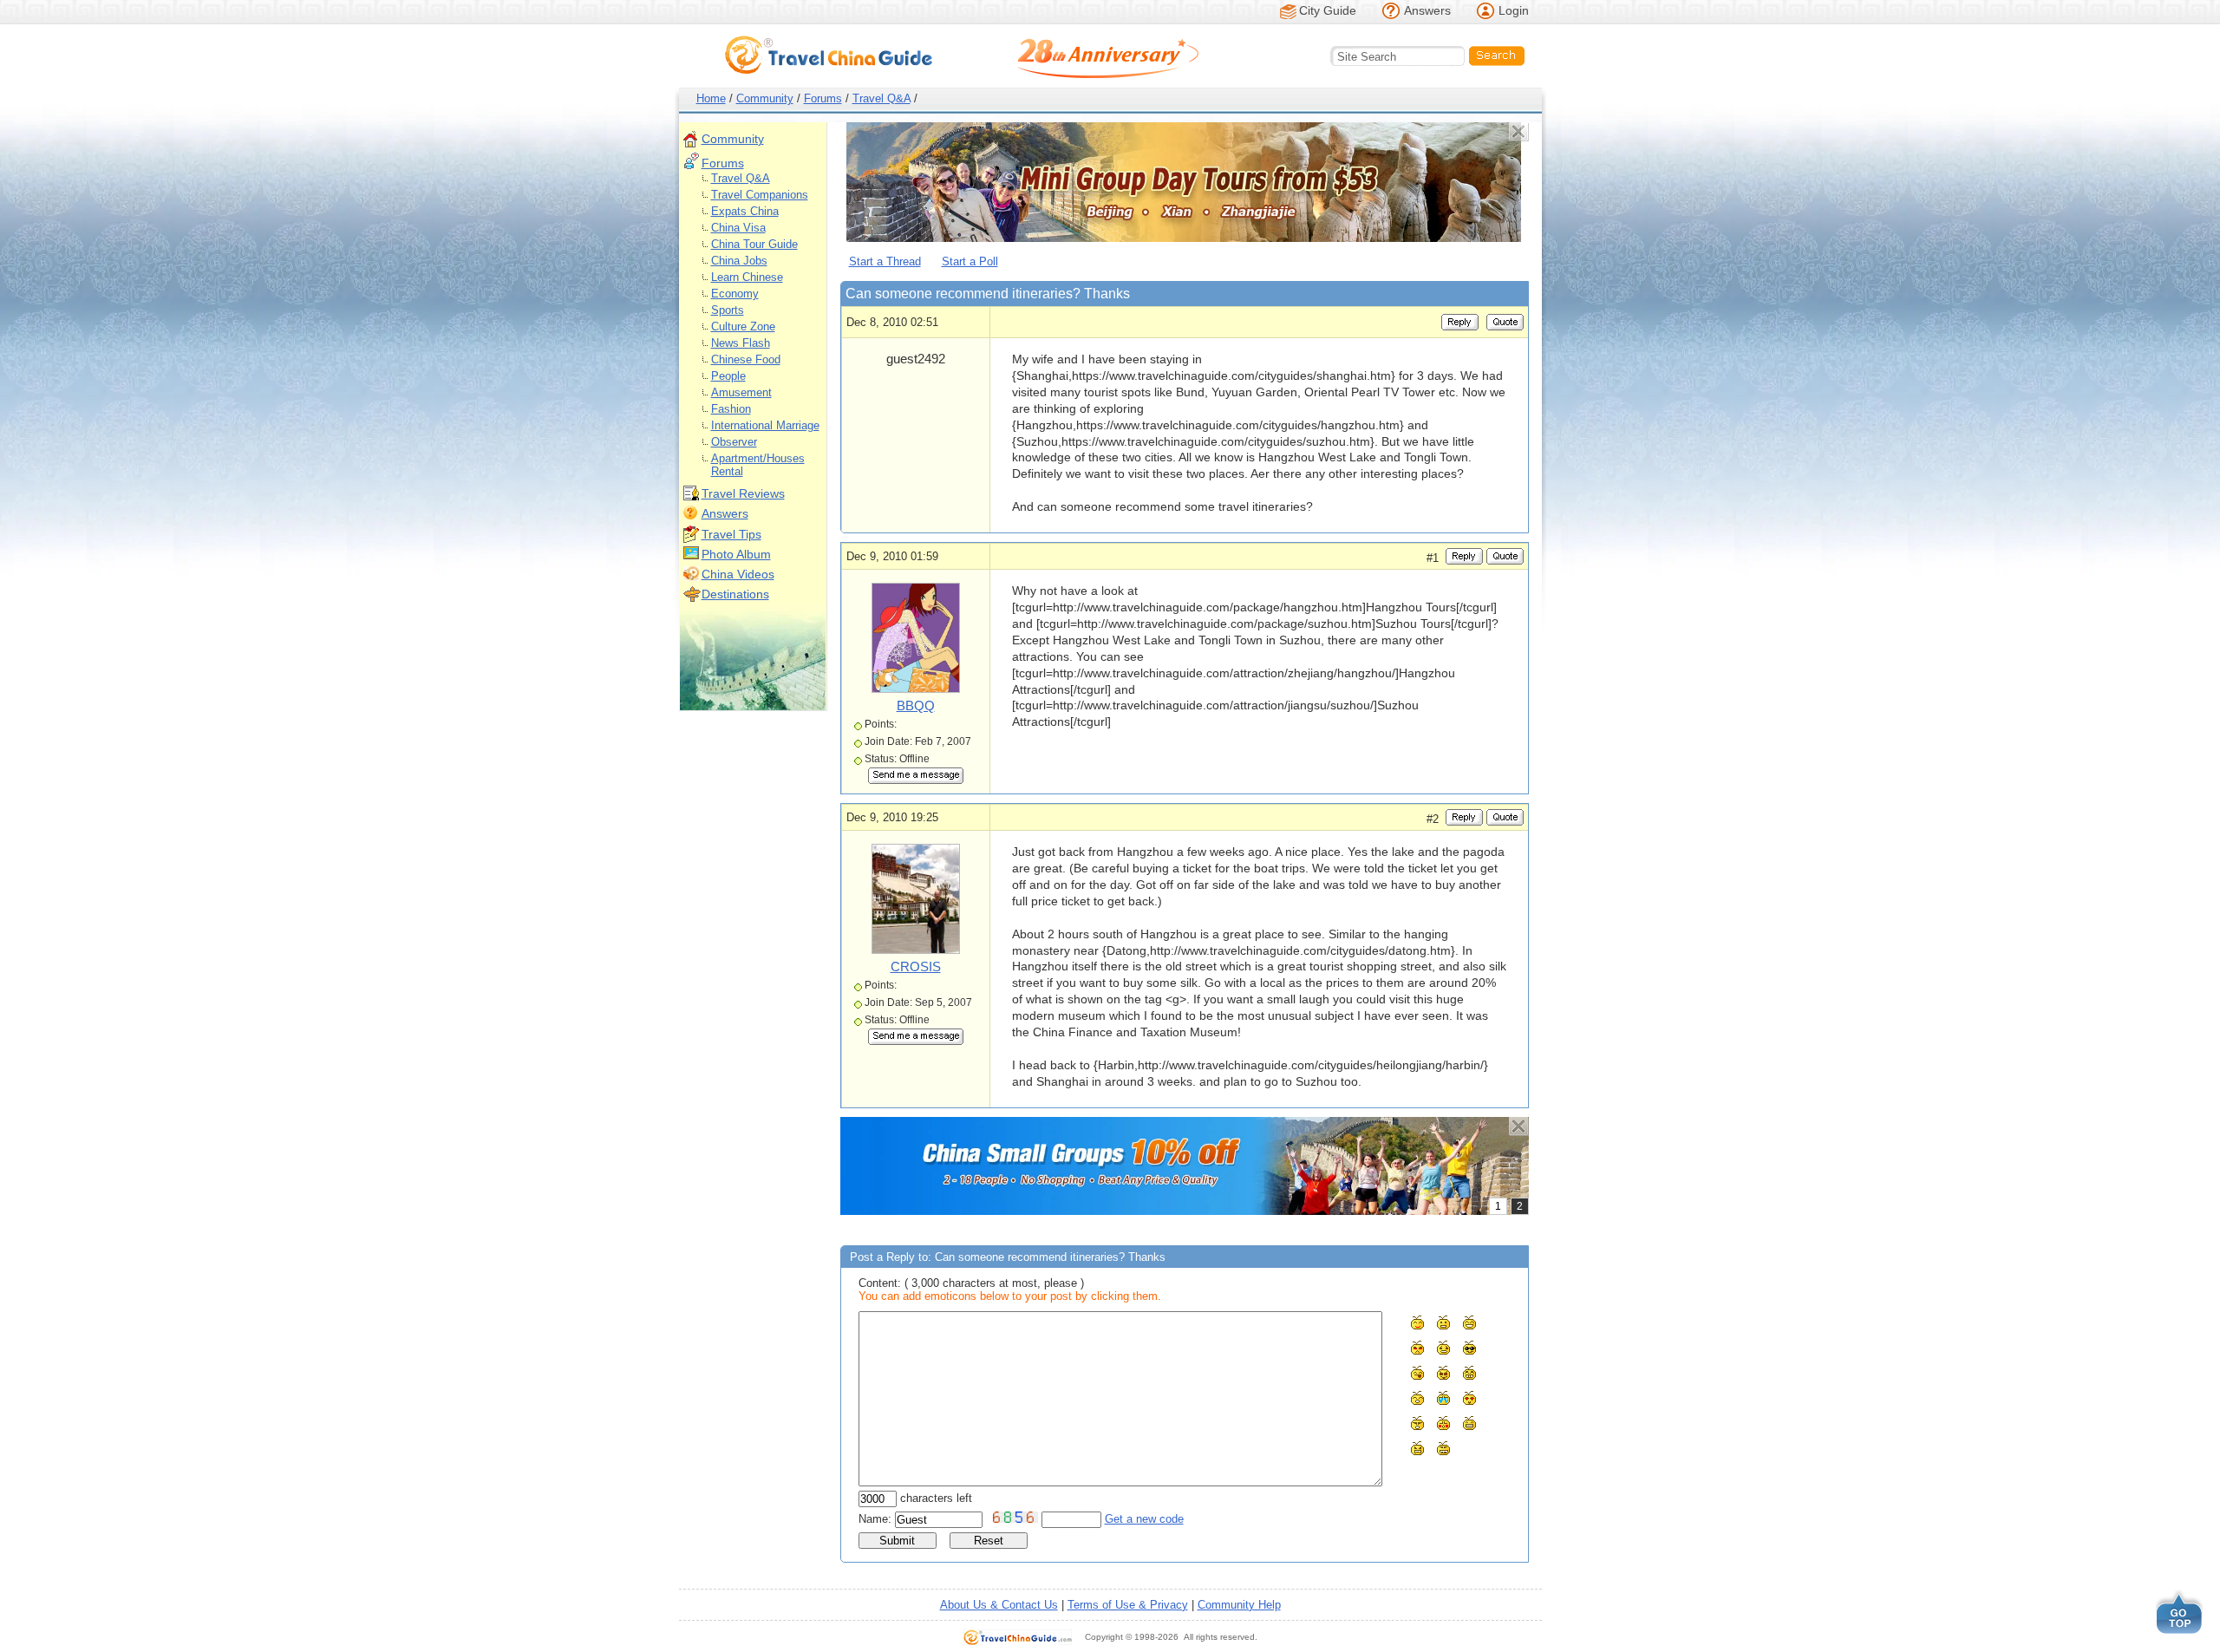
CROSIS (916, 966)
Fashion (731, 409)
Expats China (745, 211)
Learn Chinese (747, 277)
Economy (735, 294)
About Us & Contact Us (999, 1605)
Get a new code (1144, 1519)
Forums (823, 98)
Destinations (735, 594)
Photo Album (736, 554)
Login (1514, 10)
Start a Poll (970, 261)
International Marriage (765, 425)
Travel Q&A (881, 98)
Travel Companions (760, 195)
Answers (1427, 10)
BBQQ (916, 705)
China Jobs (739, 261)
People (728, 376)
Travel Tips (731, 534)
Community (765, 98)
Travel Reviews (743, 493)
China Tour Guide (754, 244)
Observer (734, 442)
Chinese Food (746, 359)
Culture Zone (743, 326)
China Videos (738, 574)
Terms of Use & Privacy (1128, 1605)
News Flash (741, 343)
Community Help (1239, 1605)
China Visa (738, 228)
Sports (728, 310)
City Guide (1328, 10)
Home (711, 98)
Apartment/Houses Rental (758, 465)
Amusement (741, 392)
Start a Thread (885, 261)
